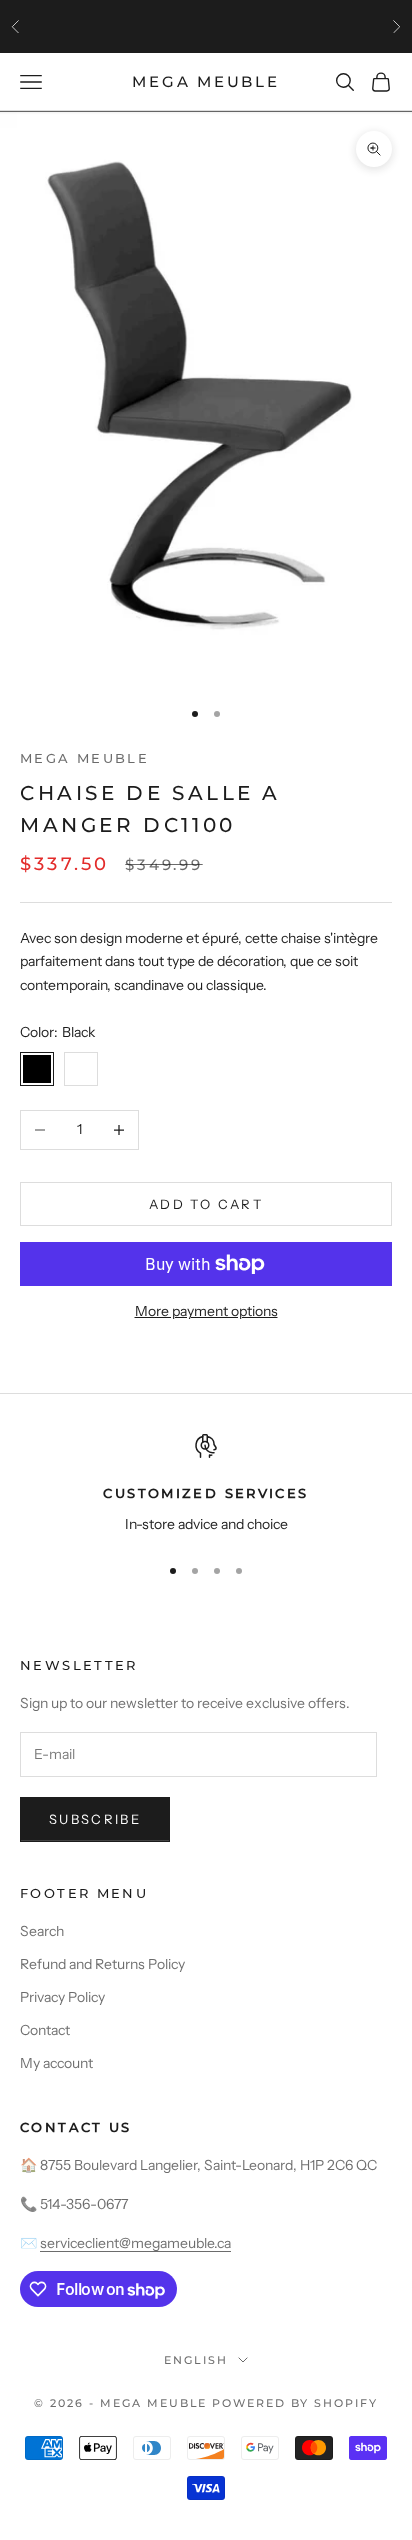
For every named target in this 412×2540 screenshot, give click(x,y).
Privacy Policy (62, 1997)
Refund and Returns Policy (102, 1964)
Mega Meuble (84, 758)
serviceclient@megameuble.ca (135, 2243)
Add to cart (206, 1204)
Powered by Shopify (295, 2403)
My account (56, 2063)
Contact (45, 2030)
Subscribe (95, 1819)
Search (42, 1931)
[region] (206, 1485)
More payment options (206, 1311)
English (196, 2360)
